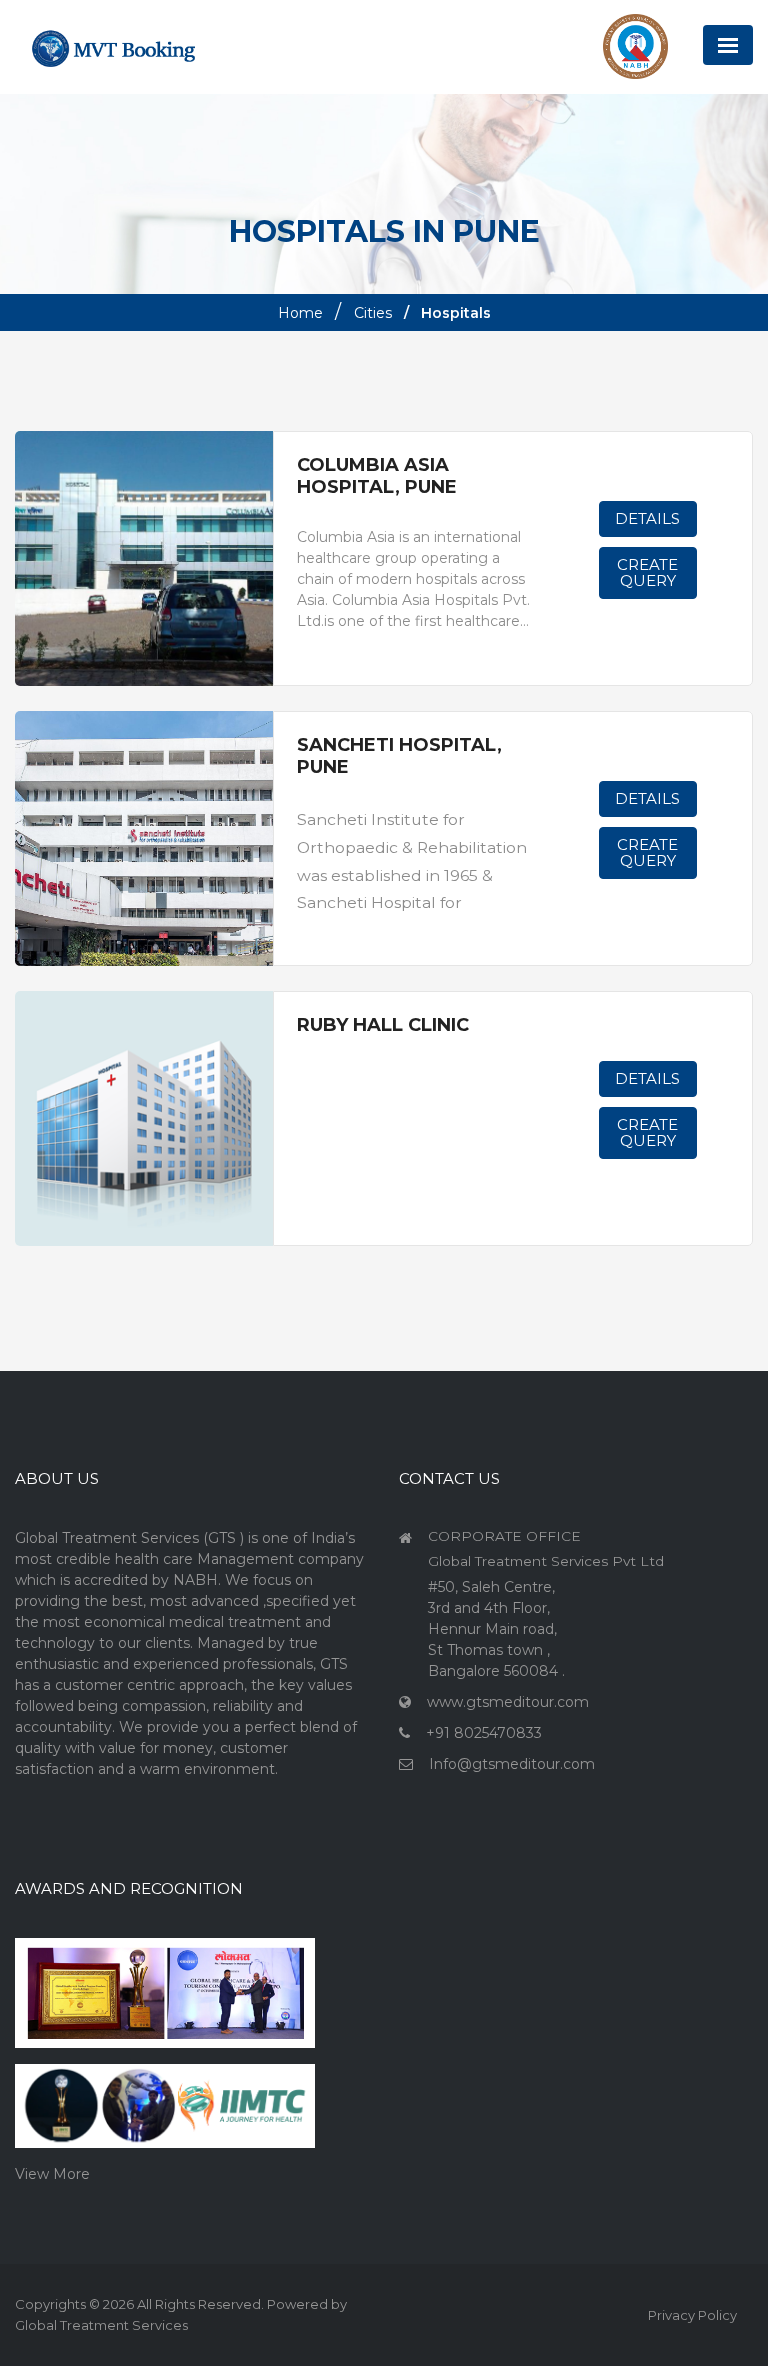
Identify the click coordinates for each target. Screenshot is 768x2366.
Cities (373, 313)
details (647, 518)
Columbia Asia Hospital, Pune (377, 476)
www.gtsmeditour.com (508, 1702)
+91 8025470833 (484, 1733)
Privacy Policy (692, 2315)
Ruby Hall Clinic (383, 1025)
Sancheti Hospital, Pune (399, 756)
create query (647, 572)
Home (300, 313)
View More (52, 2174)
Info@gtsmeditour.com (512, 1764)
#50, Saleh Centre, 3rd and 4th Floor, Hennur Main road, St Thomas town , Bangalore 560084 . (496, 1629)
